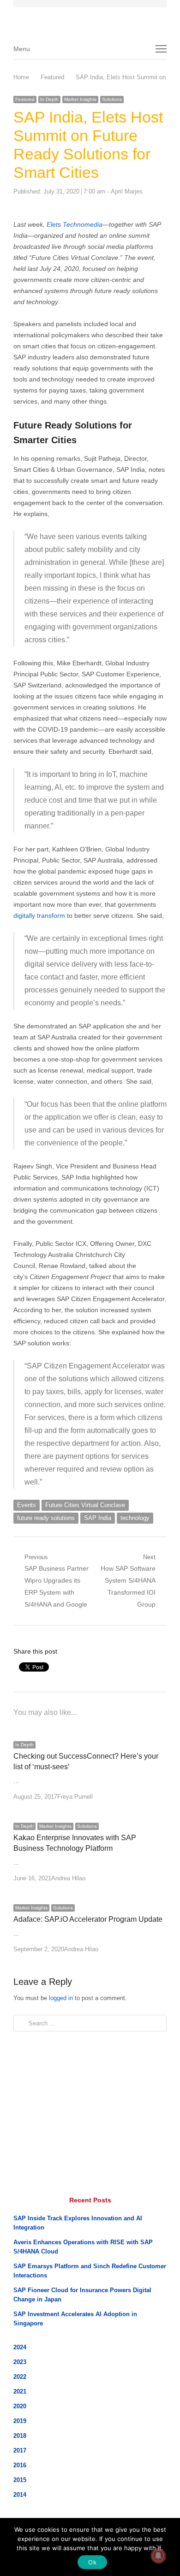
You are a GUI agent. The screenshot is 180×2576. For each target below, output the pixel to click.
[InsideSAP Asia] (94, 18)
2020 (20, 2406)
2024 (20, 2347)
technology (135, 1518)
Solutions (112, 99)
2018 (20, 2436)
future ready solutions (46, 1518)
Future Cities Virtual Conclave (85, 1505)
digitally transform (39, 915)
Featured (25, 99)
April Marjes (127, 191)
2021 (20, 2391)
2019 (20, 2421)
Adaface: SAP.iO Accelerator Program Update (88, 1919)
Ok (92, 2562)
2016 (20, 2465)
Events (27, 1505)
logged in (61, 1998)
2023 (20, 2362)
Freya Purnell (75, 1797)
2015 (20, 2480)
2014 (20, 2495)
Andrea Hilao (68, 1878)
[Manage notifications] (158, 2556)
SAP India (98, 1518)
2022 (20, 2377)
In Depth (49, 99)
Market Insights (80, 99)
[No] (158, 2547)
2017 (20, 2450)
